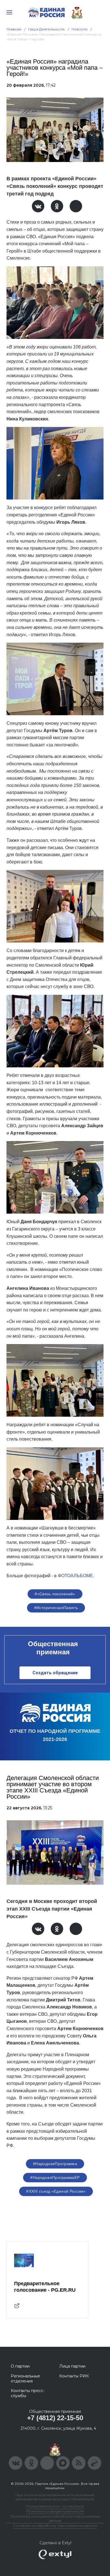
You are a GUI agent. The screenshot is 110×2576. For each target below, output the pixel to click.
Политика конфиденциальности (55, 2511)
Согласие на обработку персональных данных (55, 2526)
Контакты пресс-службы (28, 2393)
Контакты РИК (74, 2376)
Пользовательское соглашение (55, 2506)
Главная (14, 29)
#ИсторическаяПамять (56, 1608)
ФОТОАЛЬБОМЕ (75, 1576)
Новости (80, 29)
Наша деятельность (47, 29)
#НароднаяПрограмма (55, 2164)
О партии (20, 2366)
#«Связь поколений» (55, 1594)
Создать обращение (55, 1673)
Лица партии (72, 2366)
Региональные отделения (25, 2379)
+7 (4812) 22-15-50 (55, 2418)
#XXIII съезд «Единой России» (56, 2191)
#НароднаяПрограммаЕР (55, 2177)
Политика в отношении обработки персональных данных (55, 2518)
